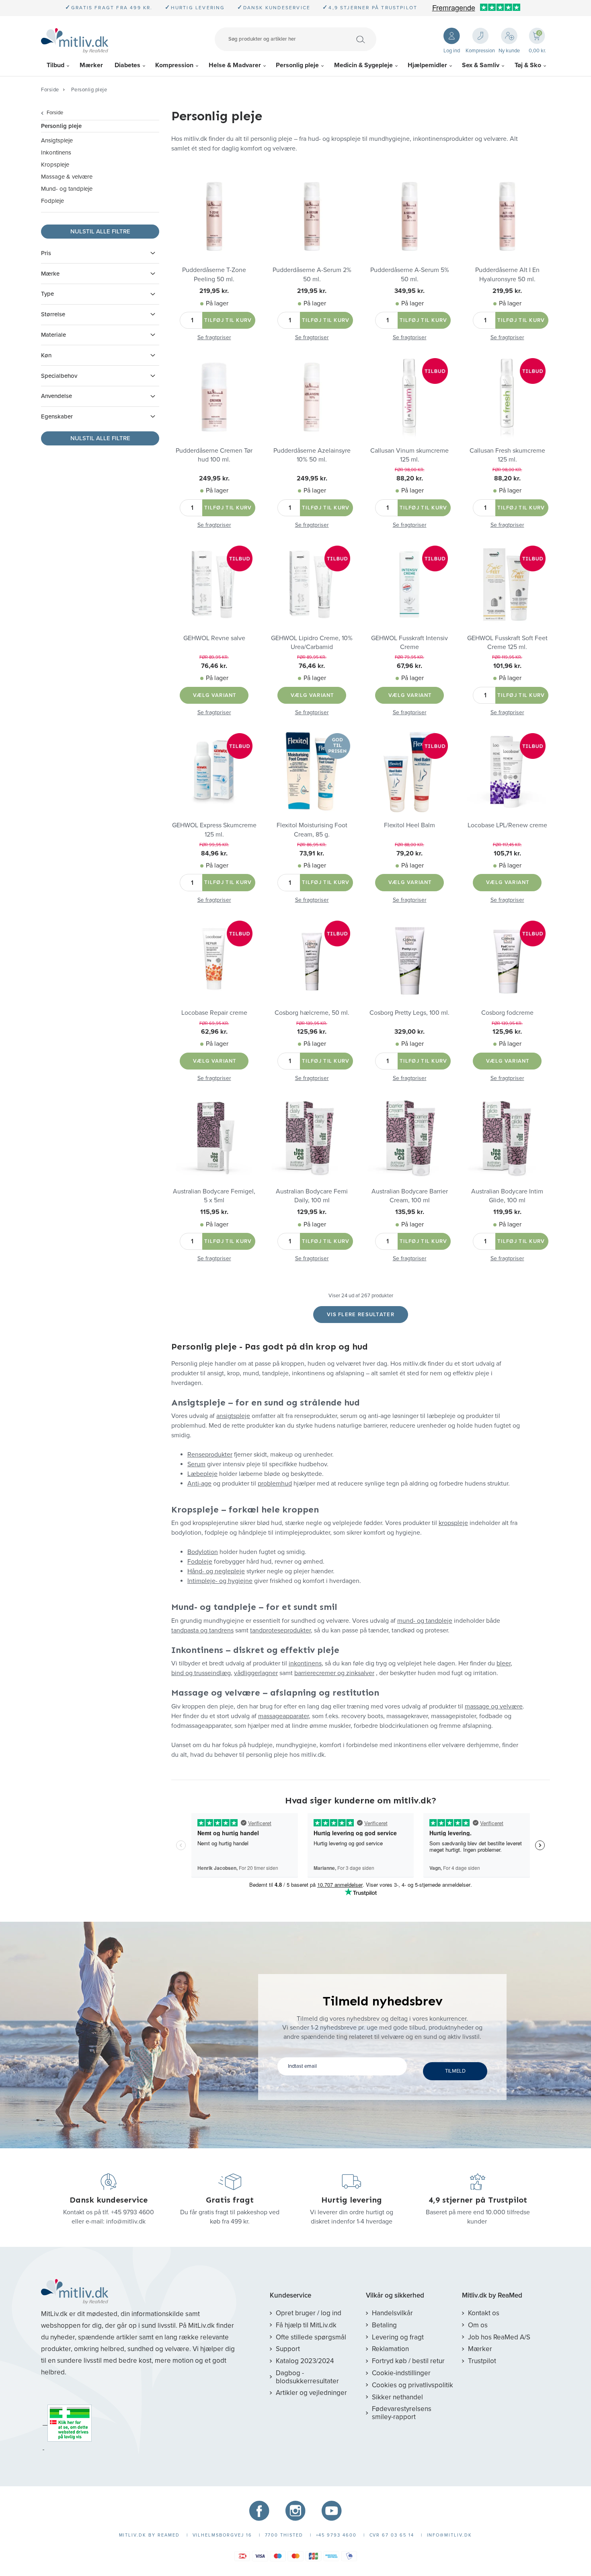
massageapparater (283, 1716)
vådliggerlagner (256, 1673)
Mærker (91, 65)
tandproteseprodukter (280, 1630)
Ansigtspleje (57, 140)
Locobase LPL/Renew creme (507, 825)
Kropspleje (55, 165)
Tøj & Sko (528, 65)
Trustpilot (482, 2361)
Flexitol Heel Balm (409, 825)
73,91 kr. (312, 853)
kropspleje (453, 1523)
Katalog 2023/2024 (305, 2361)
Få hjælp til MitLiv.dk (306, 2325)
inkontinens (305, 1663)
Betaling (384, 2325)
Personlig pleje (297, 65)
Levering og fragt (398, 2337)
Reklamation (390, 2349)
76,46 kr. (214, 666)
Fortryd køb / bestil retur (408, 2361)
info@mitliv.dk (126, 2222)
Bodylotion (203, 1552)
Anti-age (199, 1484)
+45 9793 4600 (132, 2212)
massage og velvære (494, 1706)
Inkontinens (56, 152)
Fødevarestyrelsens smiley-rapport (402, 2413)
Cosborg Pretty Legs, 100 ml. (409, 1013)
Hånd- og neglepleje (216, 1571)
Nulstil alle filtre (100, 231)
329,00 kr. (409, 1032)
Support (288, 2349)
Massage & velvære (67, 177)
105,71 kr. (507, 853)
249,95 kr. (214, 478)
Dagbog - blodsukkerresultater (307, 2377)
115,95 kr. (214, 1212)
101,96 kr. (507, 666)
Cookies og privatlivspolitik (412, 2385)
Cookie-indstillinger (401, 2373)
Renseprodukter (210, 1455)
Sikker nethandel (397, 2397)
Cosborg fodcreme (507, 1013)
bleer (504, 1663)
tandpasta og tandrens (202, 1630)
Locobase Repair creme (214, 1013)
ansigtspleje (233, 1416)
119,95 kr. (507, 1212)
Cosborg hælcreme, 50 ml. (312, 1013)
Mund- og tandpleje (67, 189)
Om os (478, 2325)
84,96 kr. (214, 853)
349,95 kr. (409, 291)
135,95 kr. (410, 1212)
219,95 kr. (214, 291)
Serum (196, 1464)
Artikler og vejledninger (311, 2393)
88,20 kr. (410, 478)
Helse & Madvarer (235, 65)
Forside (50, 90)
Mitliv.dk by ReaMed (492, 2296)
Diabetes (127, 65)
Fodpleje (52, 201)
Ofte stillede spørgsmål (311, 2337)
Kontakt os (484, 2313)
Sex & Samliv (481, 65)
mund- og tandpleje (425, 1621)
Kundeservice (290, 2296)
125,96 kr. (312, 1032)
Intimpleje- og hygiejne (220, 1581)
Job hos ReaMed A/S (499, 2337)
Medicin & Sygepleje (363, 65)
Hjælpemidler (427, 65)
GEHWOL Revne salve (214, 638)
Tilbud (55, 65)
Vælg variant (215, 695)
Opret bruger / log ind (309, 2313)
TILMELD (455, 2071)
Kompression (174, 65)
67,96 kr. (409, 666)
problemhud (275, 1484)
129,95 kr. (312, 1212)
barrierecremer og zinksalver (334, 1673)
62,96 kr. (214, 1032)
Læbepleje (202, 1474)
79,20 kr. (409, 853)
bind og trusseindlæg (201, 1673)
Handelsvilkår (392, 2313)
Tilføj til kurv (228, 320)
